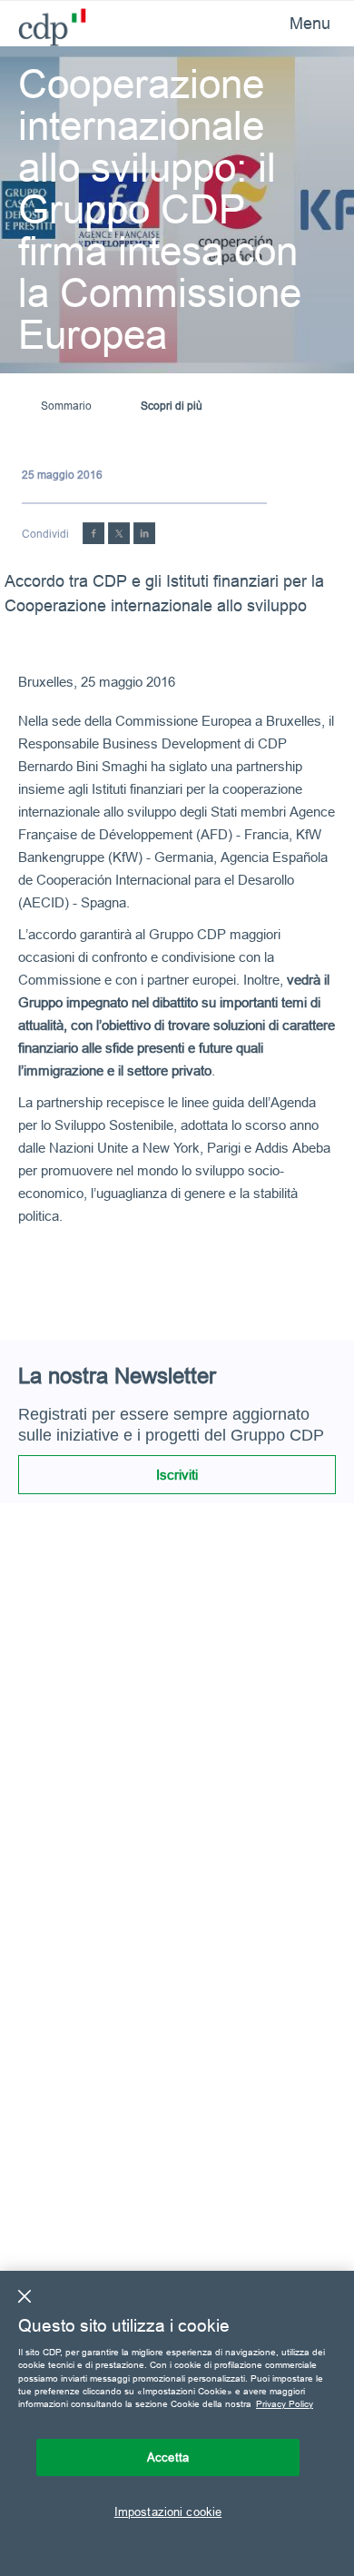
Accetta (168, 2457)
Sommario (66, 406)
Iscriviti (177, 1475)
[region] (177, 2423)
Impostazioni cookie (168, 2512)
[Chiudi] (25, 2296)
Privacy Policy (285, 2404)
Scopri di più (172, 406)
